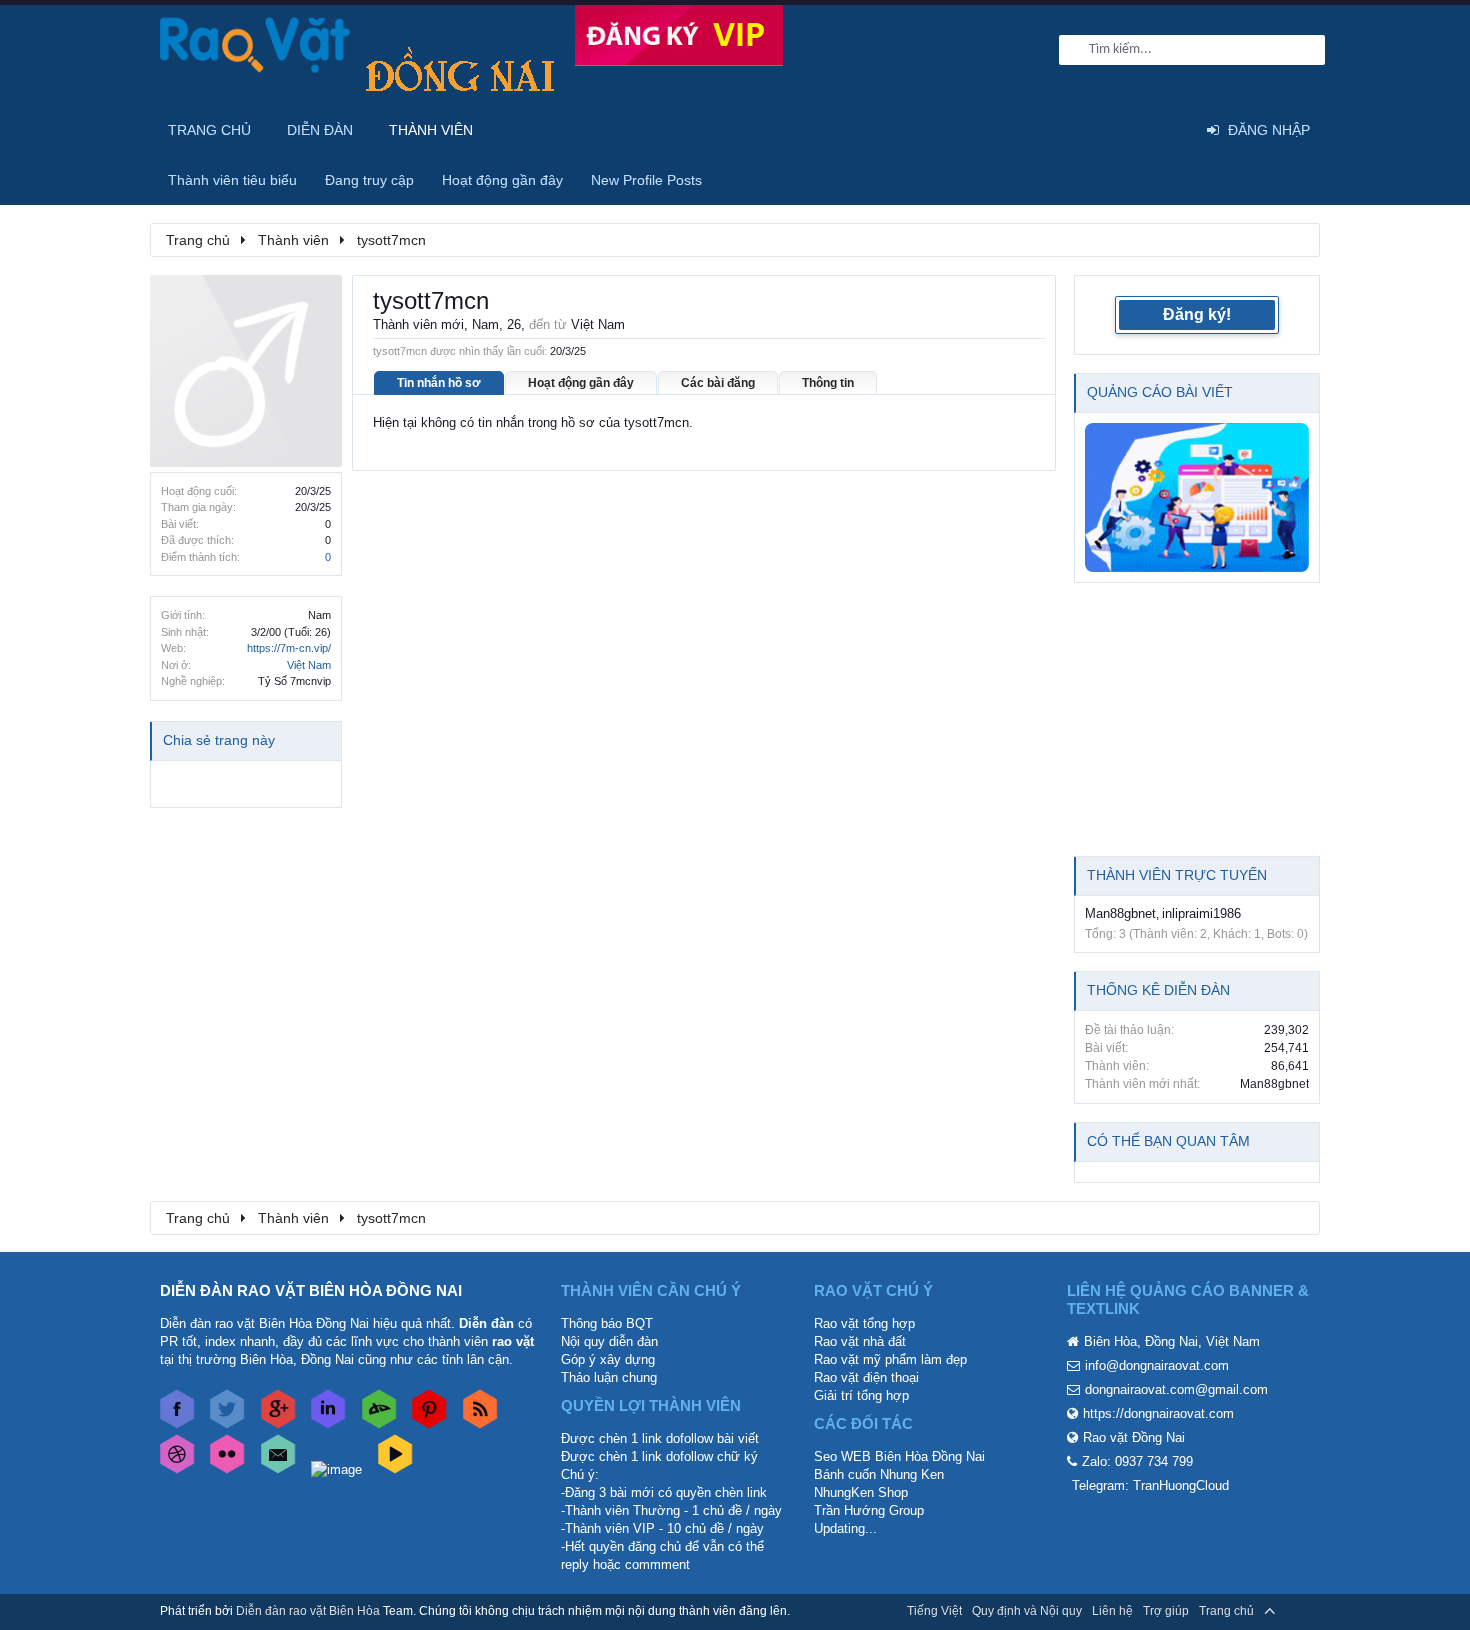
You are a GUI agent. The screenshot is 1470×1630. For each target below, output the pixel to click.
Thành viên (431, 130)
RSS (1298, 1611)
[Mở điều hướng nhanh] (1294, 239)
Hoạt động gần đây (581, 383)
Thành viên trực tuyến (1177, 875)
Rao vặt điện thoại (866, 1377)
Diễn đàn (320, 130)
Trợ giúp (1166, 1611)
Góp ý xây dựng (608, 1359)
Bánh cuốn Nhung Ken (879, 1474)
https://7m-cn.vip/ (289, 648)
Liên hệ (1112, 1611)
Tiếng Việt (934, 1611)
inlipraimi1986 (1201, 913)
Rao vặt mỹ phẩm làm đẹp (890, 1359)
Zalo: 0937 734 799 (1137, 1461)
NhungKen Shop (861, 1492)
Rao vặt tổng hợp (864, 1323)
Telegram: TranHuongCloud (1150, 1485)
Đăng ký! (1197, 314)
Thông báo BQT (607, 1323)
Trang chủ (209, 130)
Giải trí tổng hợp (861, 1395)
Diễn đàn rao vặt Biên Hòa (308, 1611)
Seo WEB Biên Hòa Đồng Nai (899, 1456)
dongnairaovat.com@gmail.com (1176, 1389)
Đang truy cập (369, 180)
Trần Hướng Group (869, 1510)
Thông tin (828, 383)
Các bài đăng (718, 383)
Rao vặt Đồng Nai (1134, 1437)
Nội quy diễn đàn (609, 1341)
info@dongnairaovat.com (1157, 1365)
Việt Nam (309, 665)
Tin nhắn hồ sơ (439, 383)
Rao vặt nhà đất (860, 1341)
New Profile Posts (646, 180)
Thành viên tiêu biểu (232, 180)
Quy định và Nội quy (1027, 1611)
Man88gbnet (1120, 913)
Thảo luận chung (609, 1377)
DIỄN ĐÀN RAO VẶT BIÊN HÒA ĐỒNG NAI (311, 1290)
